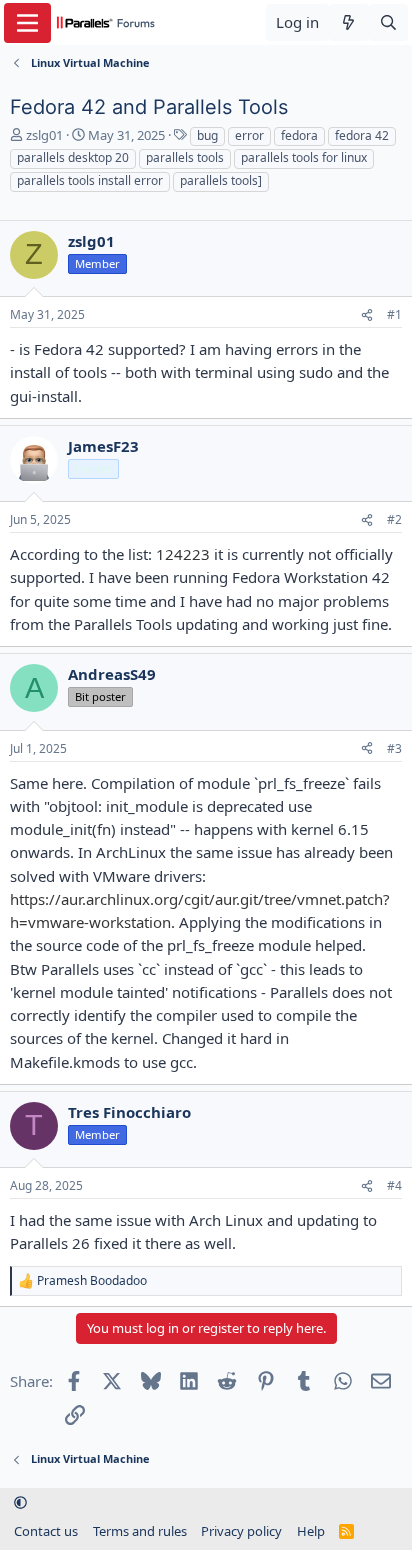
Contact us (46, 1531)
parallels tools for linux (304, 157)
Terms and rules (140, 1531)
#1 (394, 314)
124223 (183, 554)
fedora (299, 135)
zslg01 (44, 135)
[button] (20, 1503)
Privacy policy (241, 1531)
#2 (394, 519)
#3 (394, 748)
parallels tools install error (90, 180)
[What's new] (348, 22)
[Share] (367, 315)
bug (207, 135)
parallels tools (185, 157)
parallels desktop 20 (73, 157)
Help (311, 1531)
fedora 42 (362, 135)
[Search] (388, 22)
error (249, 135)
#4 (394, 1185)
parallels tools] (221, 180)
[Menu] (27, 23)
